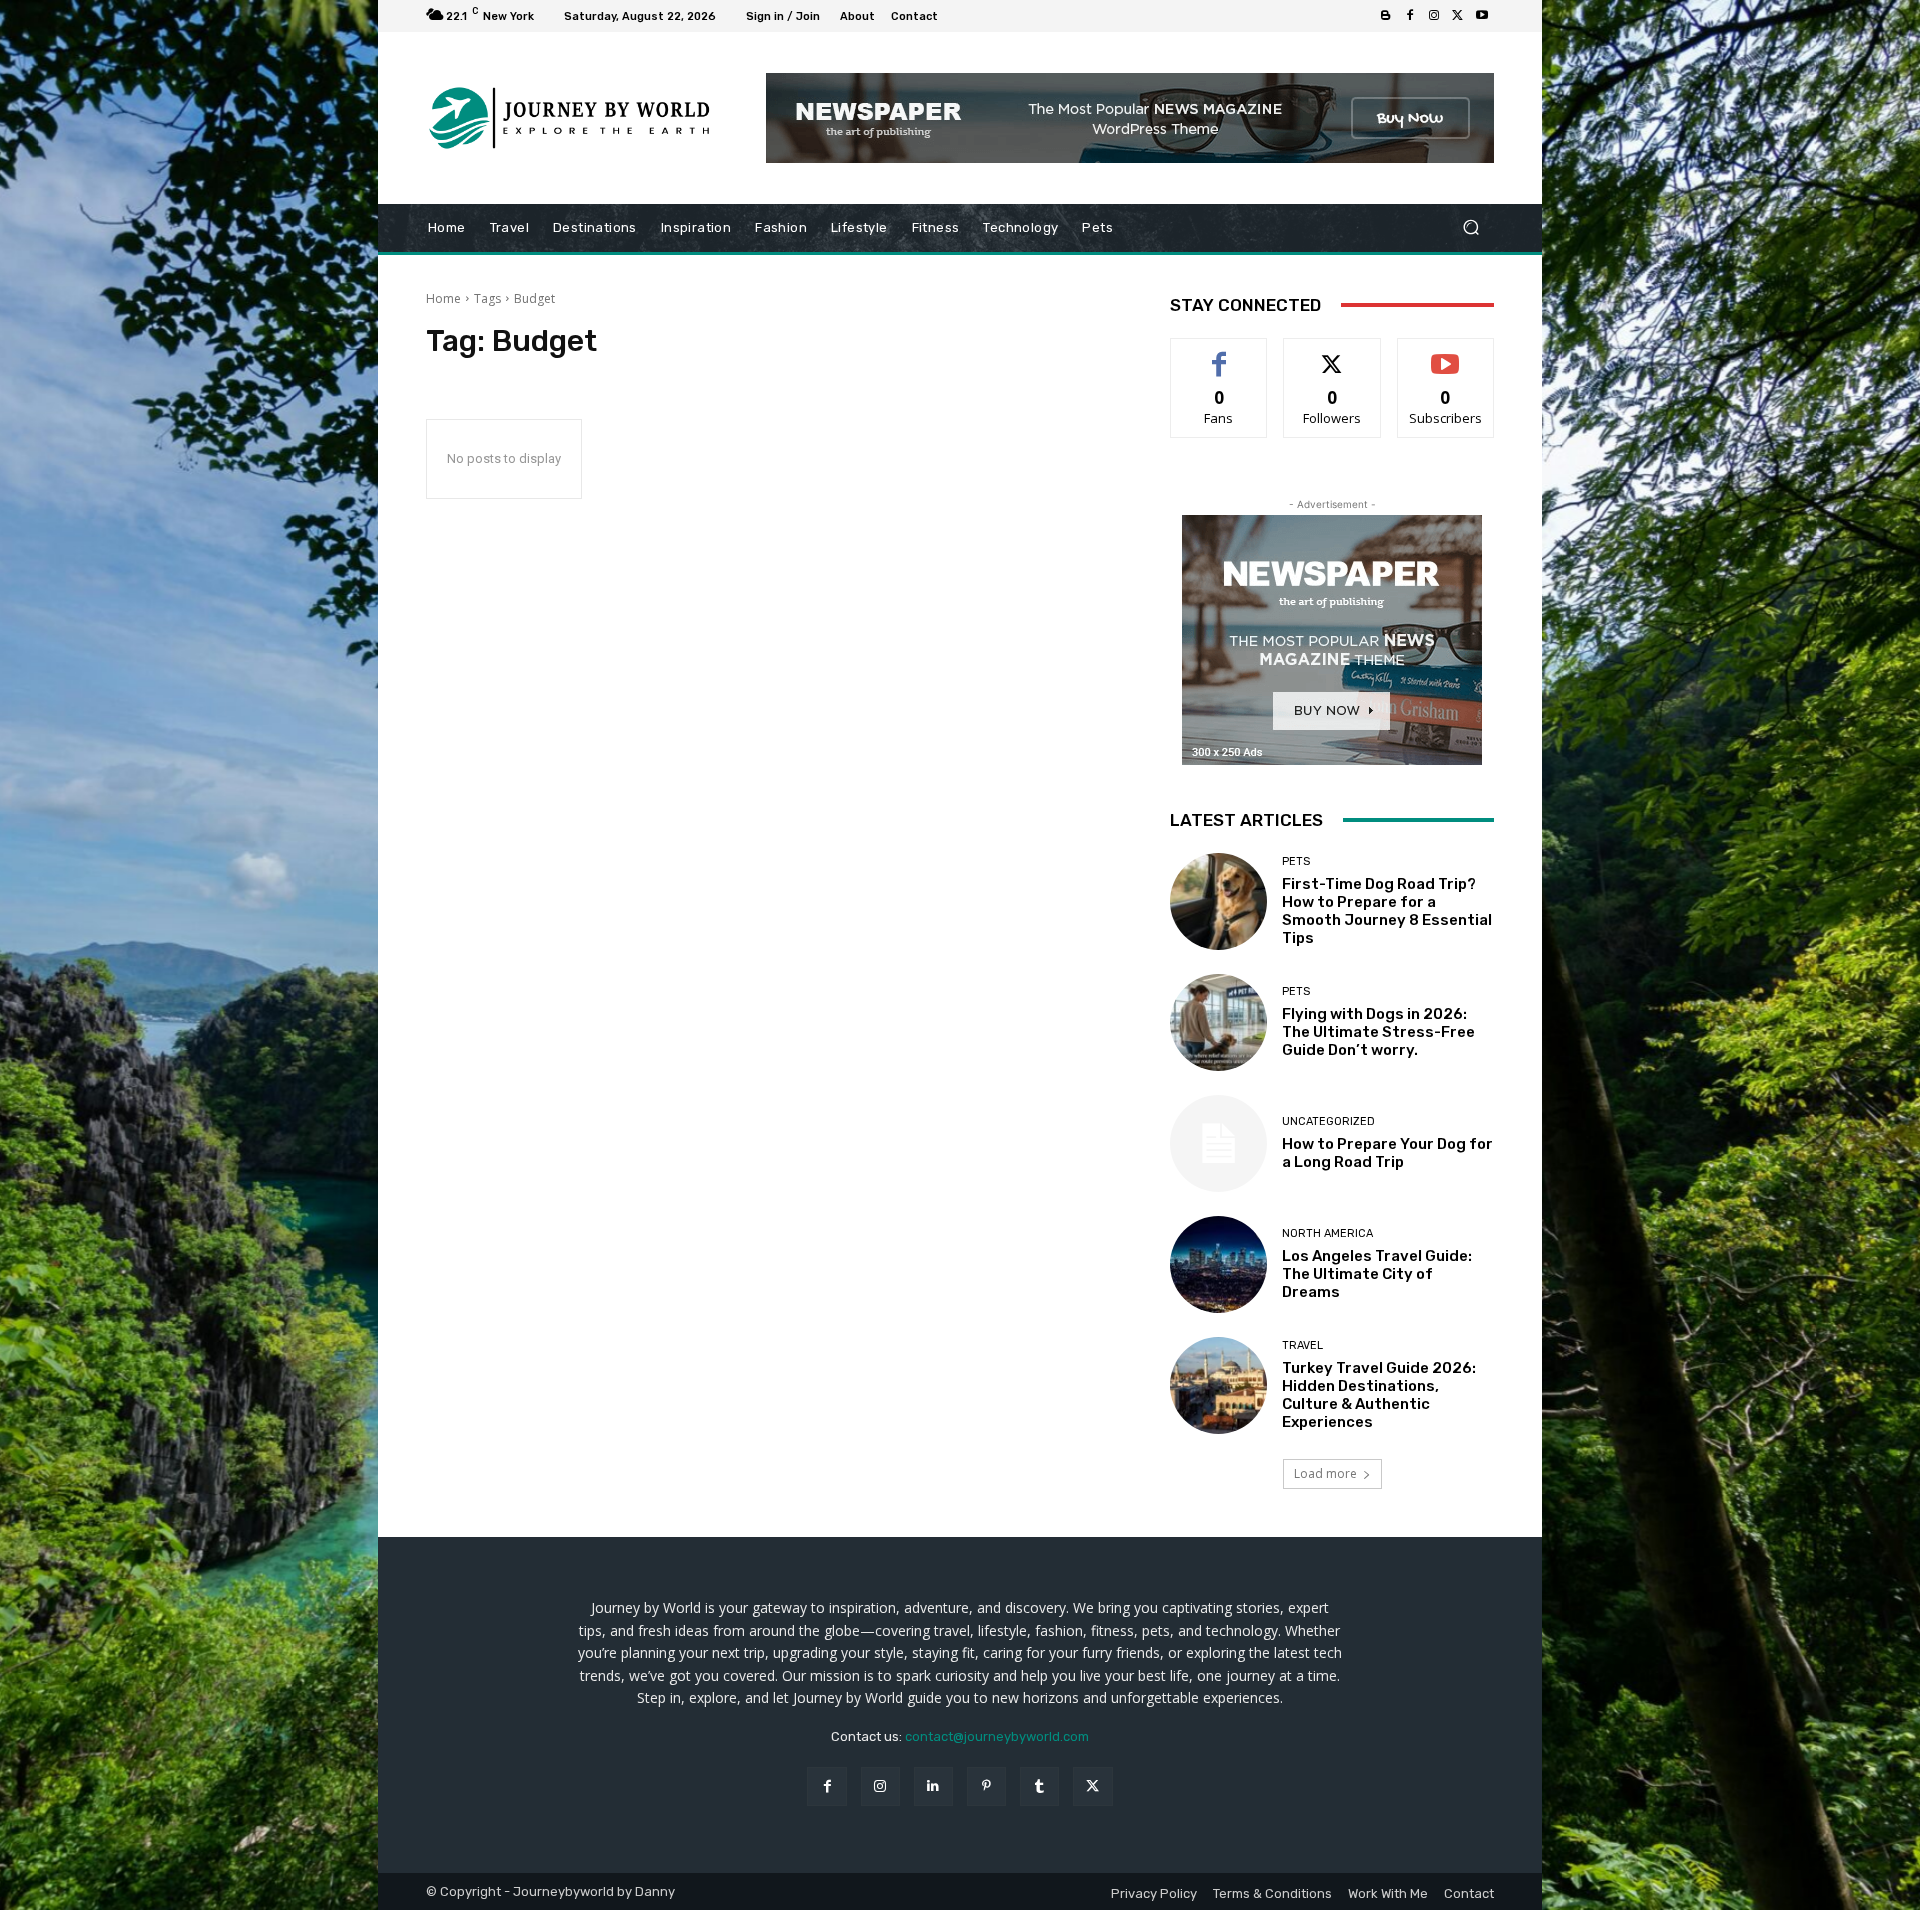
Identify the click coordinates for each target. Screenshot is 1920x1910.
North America (1327, 1233)
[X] (1458, 16)
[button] (1470, 227)
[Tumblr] (1039, 1786)
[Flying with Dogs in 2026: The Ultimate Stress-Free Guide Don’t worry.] (1218, 1022)
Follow (1332, 353)
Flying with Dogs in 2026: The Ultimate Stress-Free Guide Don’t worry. (1378, 1032)
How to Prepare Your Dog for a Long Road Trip (1387, 1153)
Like (1219, 353)
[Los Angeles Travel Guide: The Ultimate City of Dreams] (1218, 1264)
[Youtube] (1482, 16)
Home (443, 298)
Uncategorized (1328, 1121)
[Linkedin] (933, 1786)
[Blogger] (1386, 16)
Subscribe (1446, 353)
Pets (1296, 861)
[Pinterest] (986, 1786)
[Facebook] (1410, 16)
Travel (1302, 1345)
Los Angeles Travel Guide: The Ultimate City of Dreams (1377, 1274)
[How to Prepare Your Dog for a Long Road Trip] (1218, 1143)
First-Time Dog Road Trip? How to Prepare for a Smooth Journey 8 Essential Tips (1387, 911)
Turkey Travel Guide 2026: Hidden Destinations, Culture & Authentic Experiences (1379, 1395)
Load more (1325, 1473)
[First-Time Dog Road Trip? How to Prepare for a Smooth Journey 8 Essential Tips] (1218, 901)
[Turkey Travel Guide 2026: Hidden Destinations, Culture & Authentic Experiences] (1218, 1385)
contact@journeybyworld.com (997, 1736)
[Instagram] (1434, 16)
